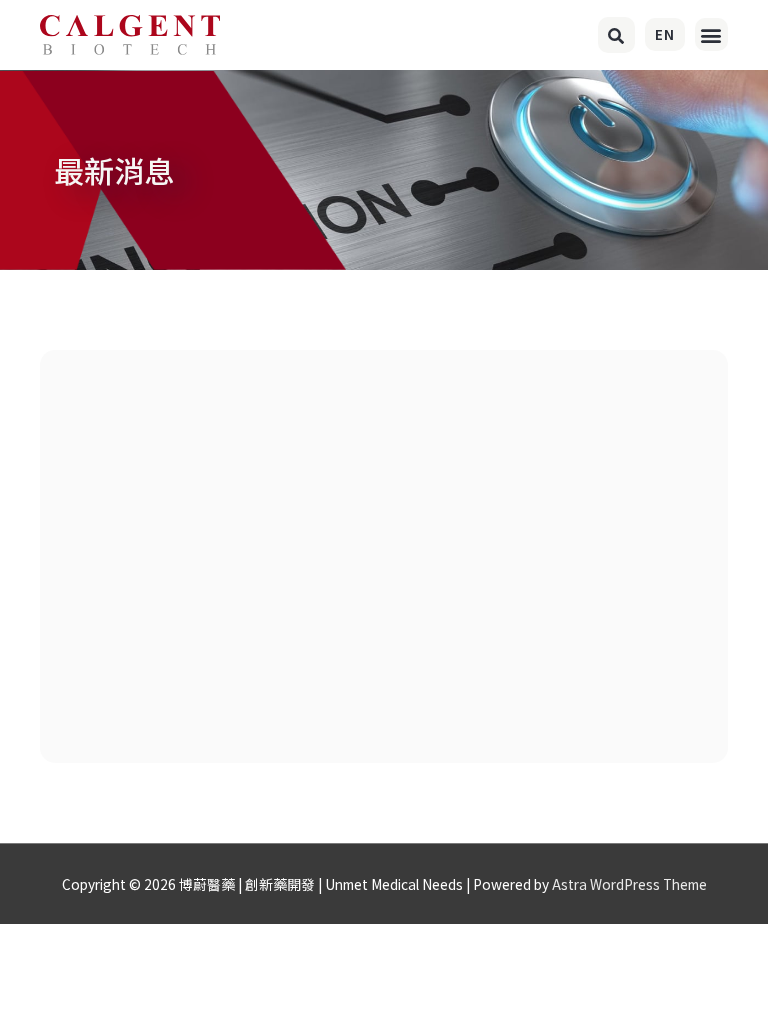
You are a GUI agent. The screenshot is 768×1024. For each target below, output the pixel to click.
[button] (616, 35)
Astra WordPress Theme (629, 884)
